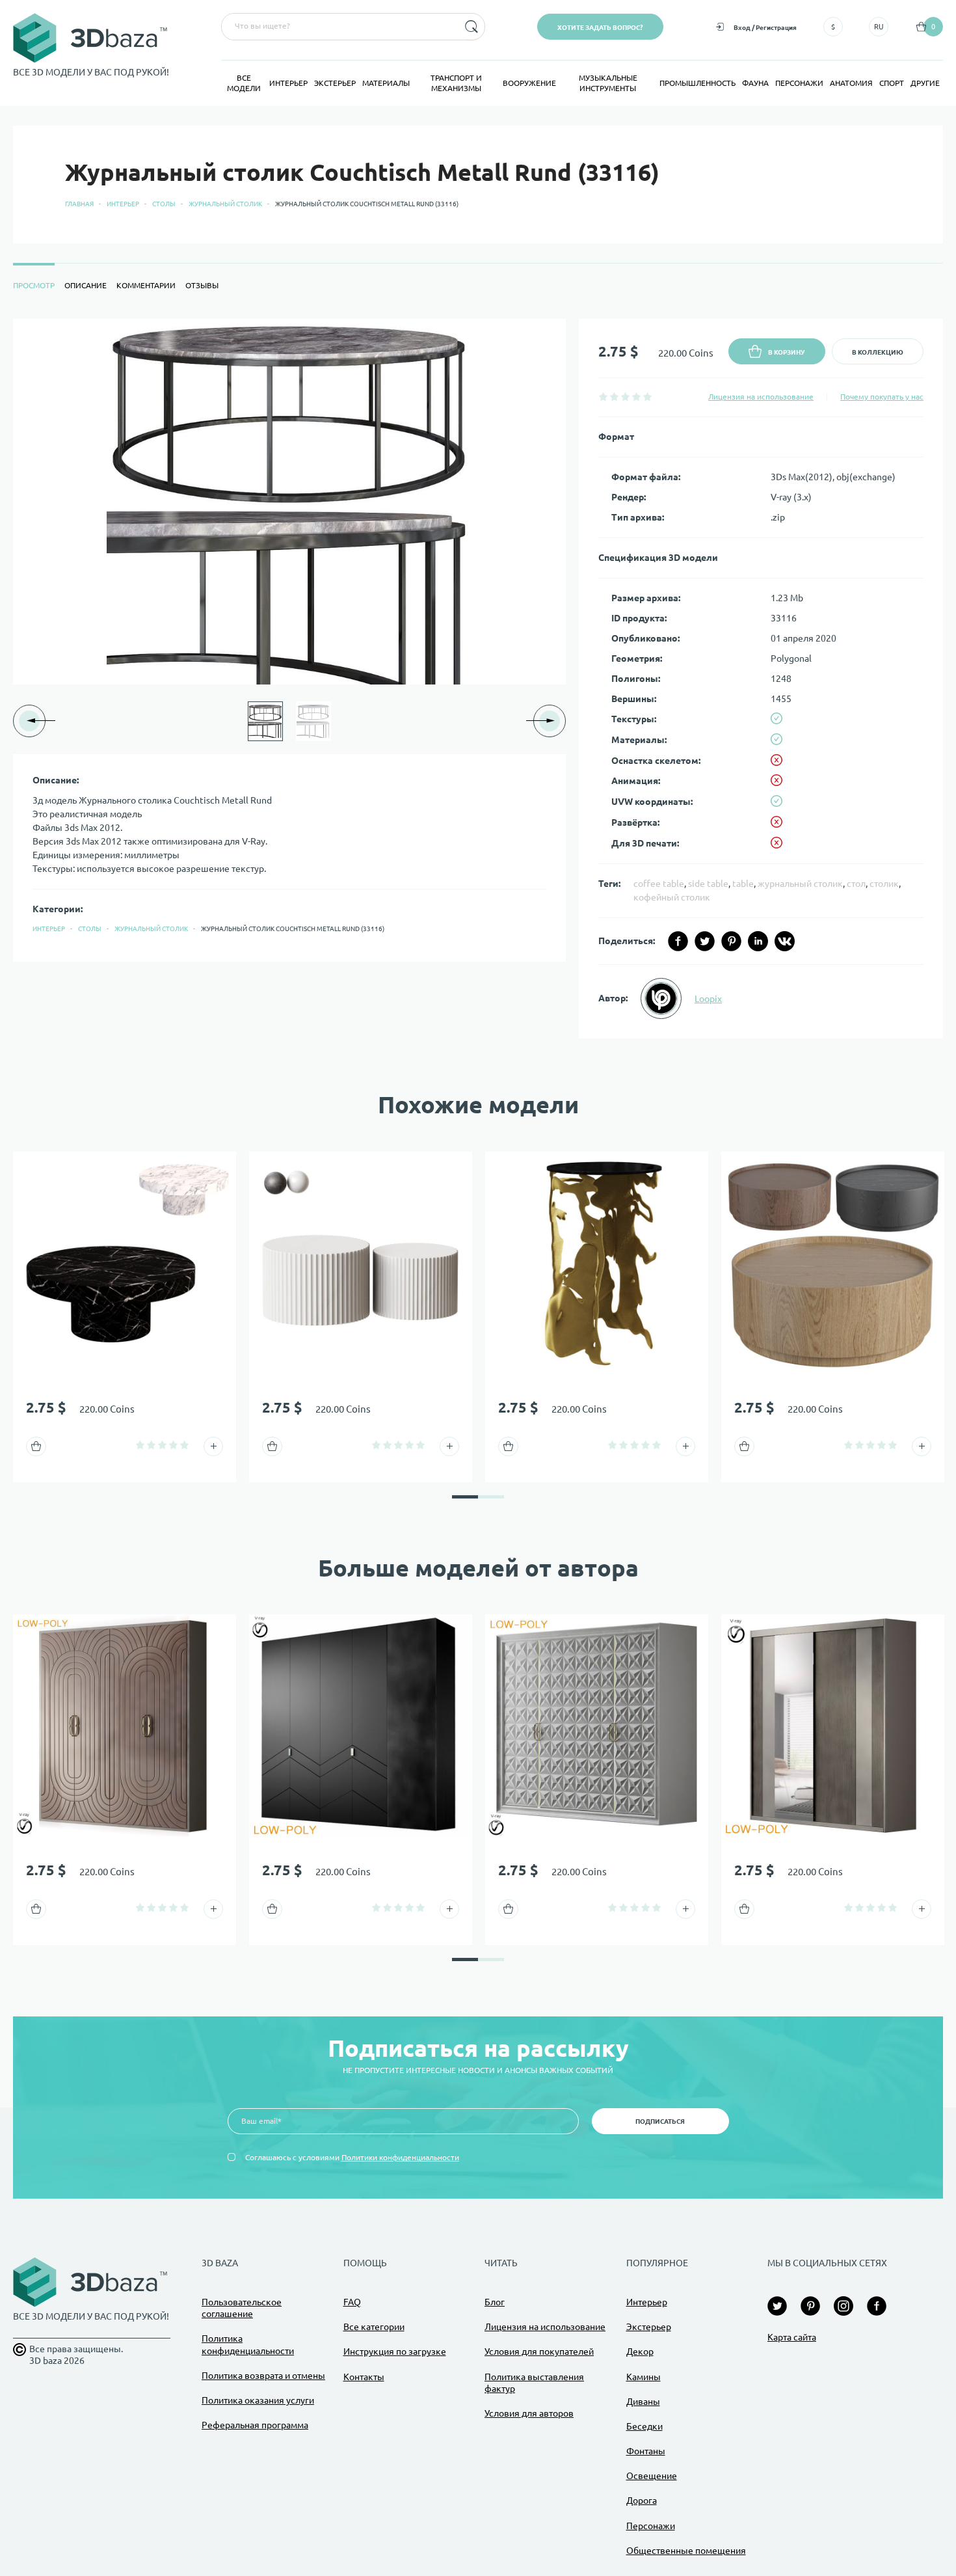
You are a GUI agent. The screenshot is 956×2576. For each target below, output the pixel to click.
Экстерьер (335, 83)
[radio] (603, 397)
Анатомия (851, 83)
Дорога (642, 2501)
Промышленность (697, 83)
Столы (164, 204)
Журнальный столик (225, 204)
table (743, 884)
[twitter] (705, 941)
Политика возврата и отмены (263, 2376)
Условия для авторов (529, 2413)
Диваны (643, 2402)
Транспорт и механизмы (456, 83)
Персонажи (799, 83)
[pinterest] (731, 941)
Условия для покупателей (539, 2352)
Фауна (755, 83)
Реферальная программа (255, 2425)
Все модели (244, 83)
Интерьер (288, 83)
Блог (495, 2302)
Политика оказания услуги (258, 2400)
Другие (925, 83)
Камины (644, 2377)
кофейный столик (672, 897)
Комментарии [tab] (146, 285)
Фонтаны (646, 2451)
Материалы (386, 83)
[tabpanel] (478, 679)
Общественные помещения (686, 2551)
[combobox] (339, 27)
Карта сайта (792, 2337)
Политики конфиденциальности (400, 2157)
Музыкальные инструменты (608, 83)
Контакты (364, 2377)
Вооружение (529, 83)
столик (884, 884)
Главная (79, 204)
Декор (640, 2352)
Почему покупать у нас (882, 397)
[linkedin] (758, 941)
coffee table (659, 884)
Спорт (892, 83)
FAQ (352, 2302)
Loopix (708, 999)
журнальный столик (800, 884)
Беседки (644, 2426)
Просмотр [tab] (34, 285)
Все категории (374, 2327)
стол (856, 884)
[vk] (785, 941)
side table (708, 884)
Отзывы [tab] (202, 285)
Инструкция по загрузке (395, 2352)
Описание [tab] (86, 285)
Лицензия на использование (761, 397)
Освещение (652, 2476)
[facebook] (678, 941)
